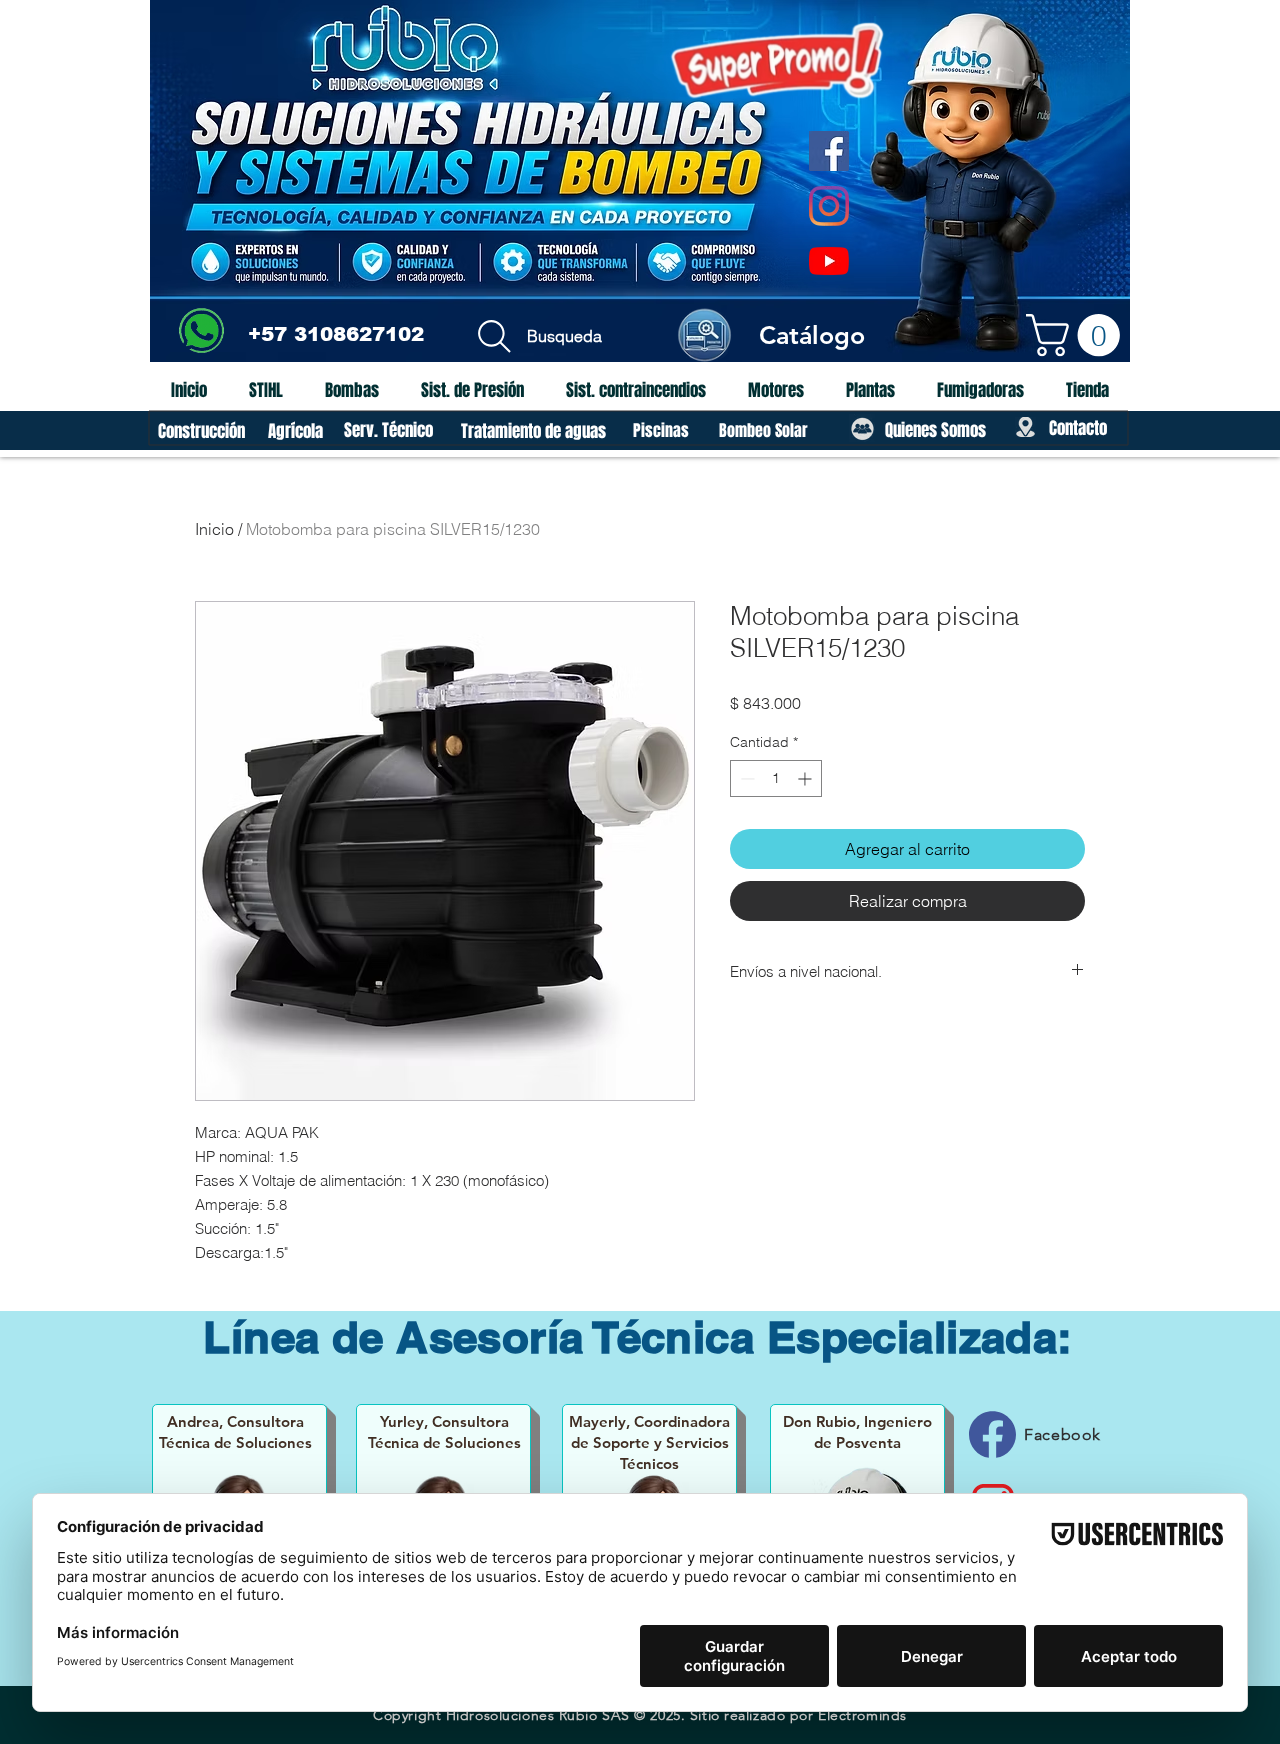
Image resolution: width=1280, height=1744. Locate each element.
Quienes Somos (935, 430)
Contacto (1078, 428)
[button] (1078, 335)
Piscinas (661, 430)
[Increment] (806, 778)
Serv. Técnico (388, 430)
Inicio (214, 529)
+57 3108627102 (336, 334)
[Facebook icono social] (829, 151)
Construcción (203, 431)
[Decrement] (745, 778)
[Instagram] (829, 206)
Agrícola (297, 431)
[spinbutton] (776, 778)
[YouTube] (829, 261)
